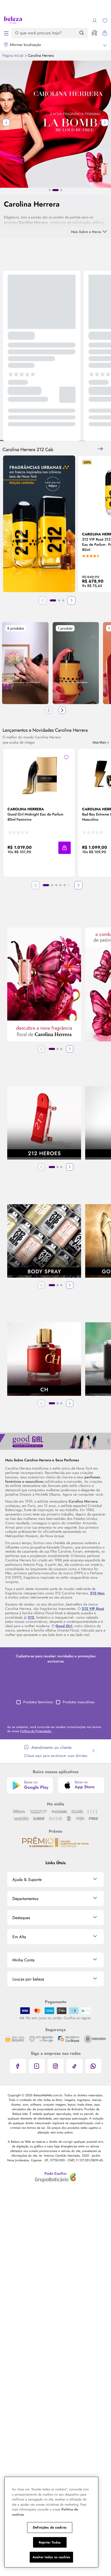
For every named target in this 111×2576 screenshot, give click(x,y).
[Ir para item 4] (60, 885)
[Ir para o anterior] (49, 710)
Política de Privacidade (36, 1731)
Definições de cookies (50, 2527)
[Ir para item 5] (65, 885)
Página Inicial (13, 55)
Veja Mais (100, 743)
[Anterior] (41, 1049)
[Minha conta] (94, 21)
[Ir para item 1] (53, 600)
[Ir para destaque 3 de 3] (59, 190)
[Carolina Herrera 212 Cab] (100, 449)
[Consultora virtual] (94, 33)
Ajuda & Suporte (27, 1880)
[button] (66, 757)
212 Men (97, 1593)
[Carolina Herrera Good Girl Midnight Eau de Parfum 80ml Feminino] (39, 773)
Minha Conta (23, 1960)
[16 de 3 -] (55, 1441)
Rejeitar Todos (50, 2542)
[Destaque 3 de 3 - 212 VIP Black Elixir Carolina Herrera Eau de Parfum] (55, 124)
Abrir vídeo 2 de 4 (76, 663)
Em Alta (19, 1937)
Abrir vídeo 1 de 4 (25, 663)
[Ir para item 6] (69, 885)
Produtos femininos (38, 1702)
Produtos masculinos (79, 1702)
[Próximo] (72, 600)
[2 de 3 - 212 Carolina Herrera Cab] (39, 524)
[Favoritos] (105, 21)
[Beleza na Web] (13, 21)
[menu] (6, 33)
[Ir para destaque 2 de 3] (53, 190)
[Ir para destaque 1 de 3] (50, 190)
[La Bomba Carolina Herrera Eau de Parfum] (44, 985)
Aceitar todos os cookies (51, 2557)
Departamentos (25, 1899)
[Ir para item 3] (63, 600)
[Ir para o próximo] (62, 710)
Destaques (21, 1918)
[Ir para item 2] (59, 600)
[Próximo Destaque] (105, 123)
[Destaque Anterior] (6, 123)
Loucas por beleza (28, 1979)
